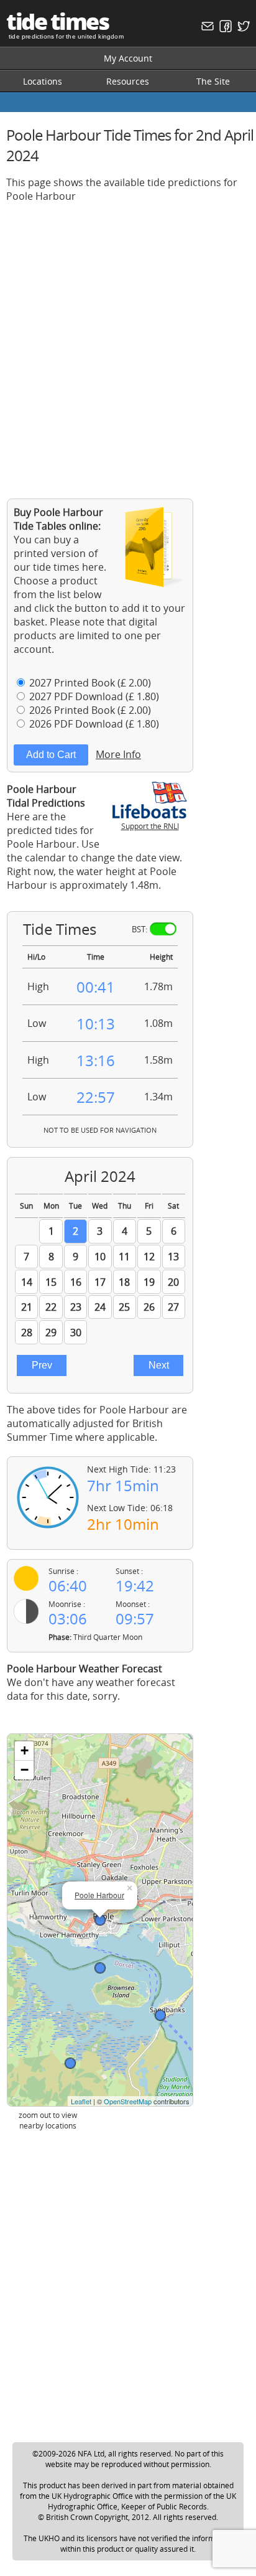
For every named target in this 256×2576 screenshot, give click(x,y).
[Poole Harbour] (100, 1920)
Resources (128, 81)
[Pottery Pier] (100, 1968)
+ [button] (25, 1750)
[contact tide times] (206, 29)
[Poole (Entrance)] (160, 2015)
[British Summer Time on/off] (163, 929)
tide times (57, 21)
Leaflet (81, 2101)
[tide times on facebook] (224, 29)
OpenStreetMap (128, 2101)
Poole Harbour (99, 1895)
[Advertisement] (128, 341)
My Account (128, 58)
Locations (43, 81)
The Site (213, 81)
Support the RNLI (150, 826)
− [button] (25, 1770)
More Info (118, 754)
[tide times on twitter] (242, 29)
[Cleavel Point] (70, 2063)
